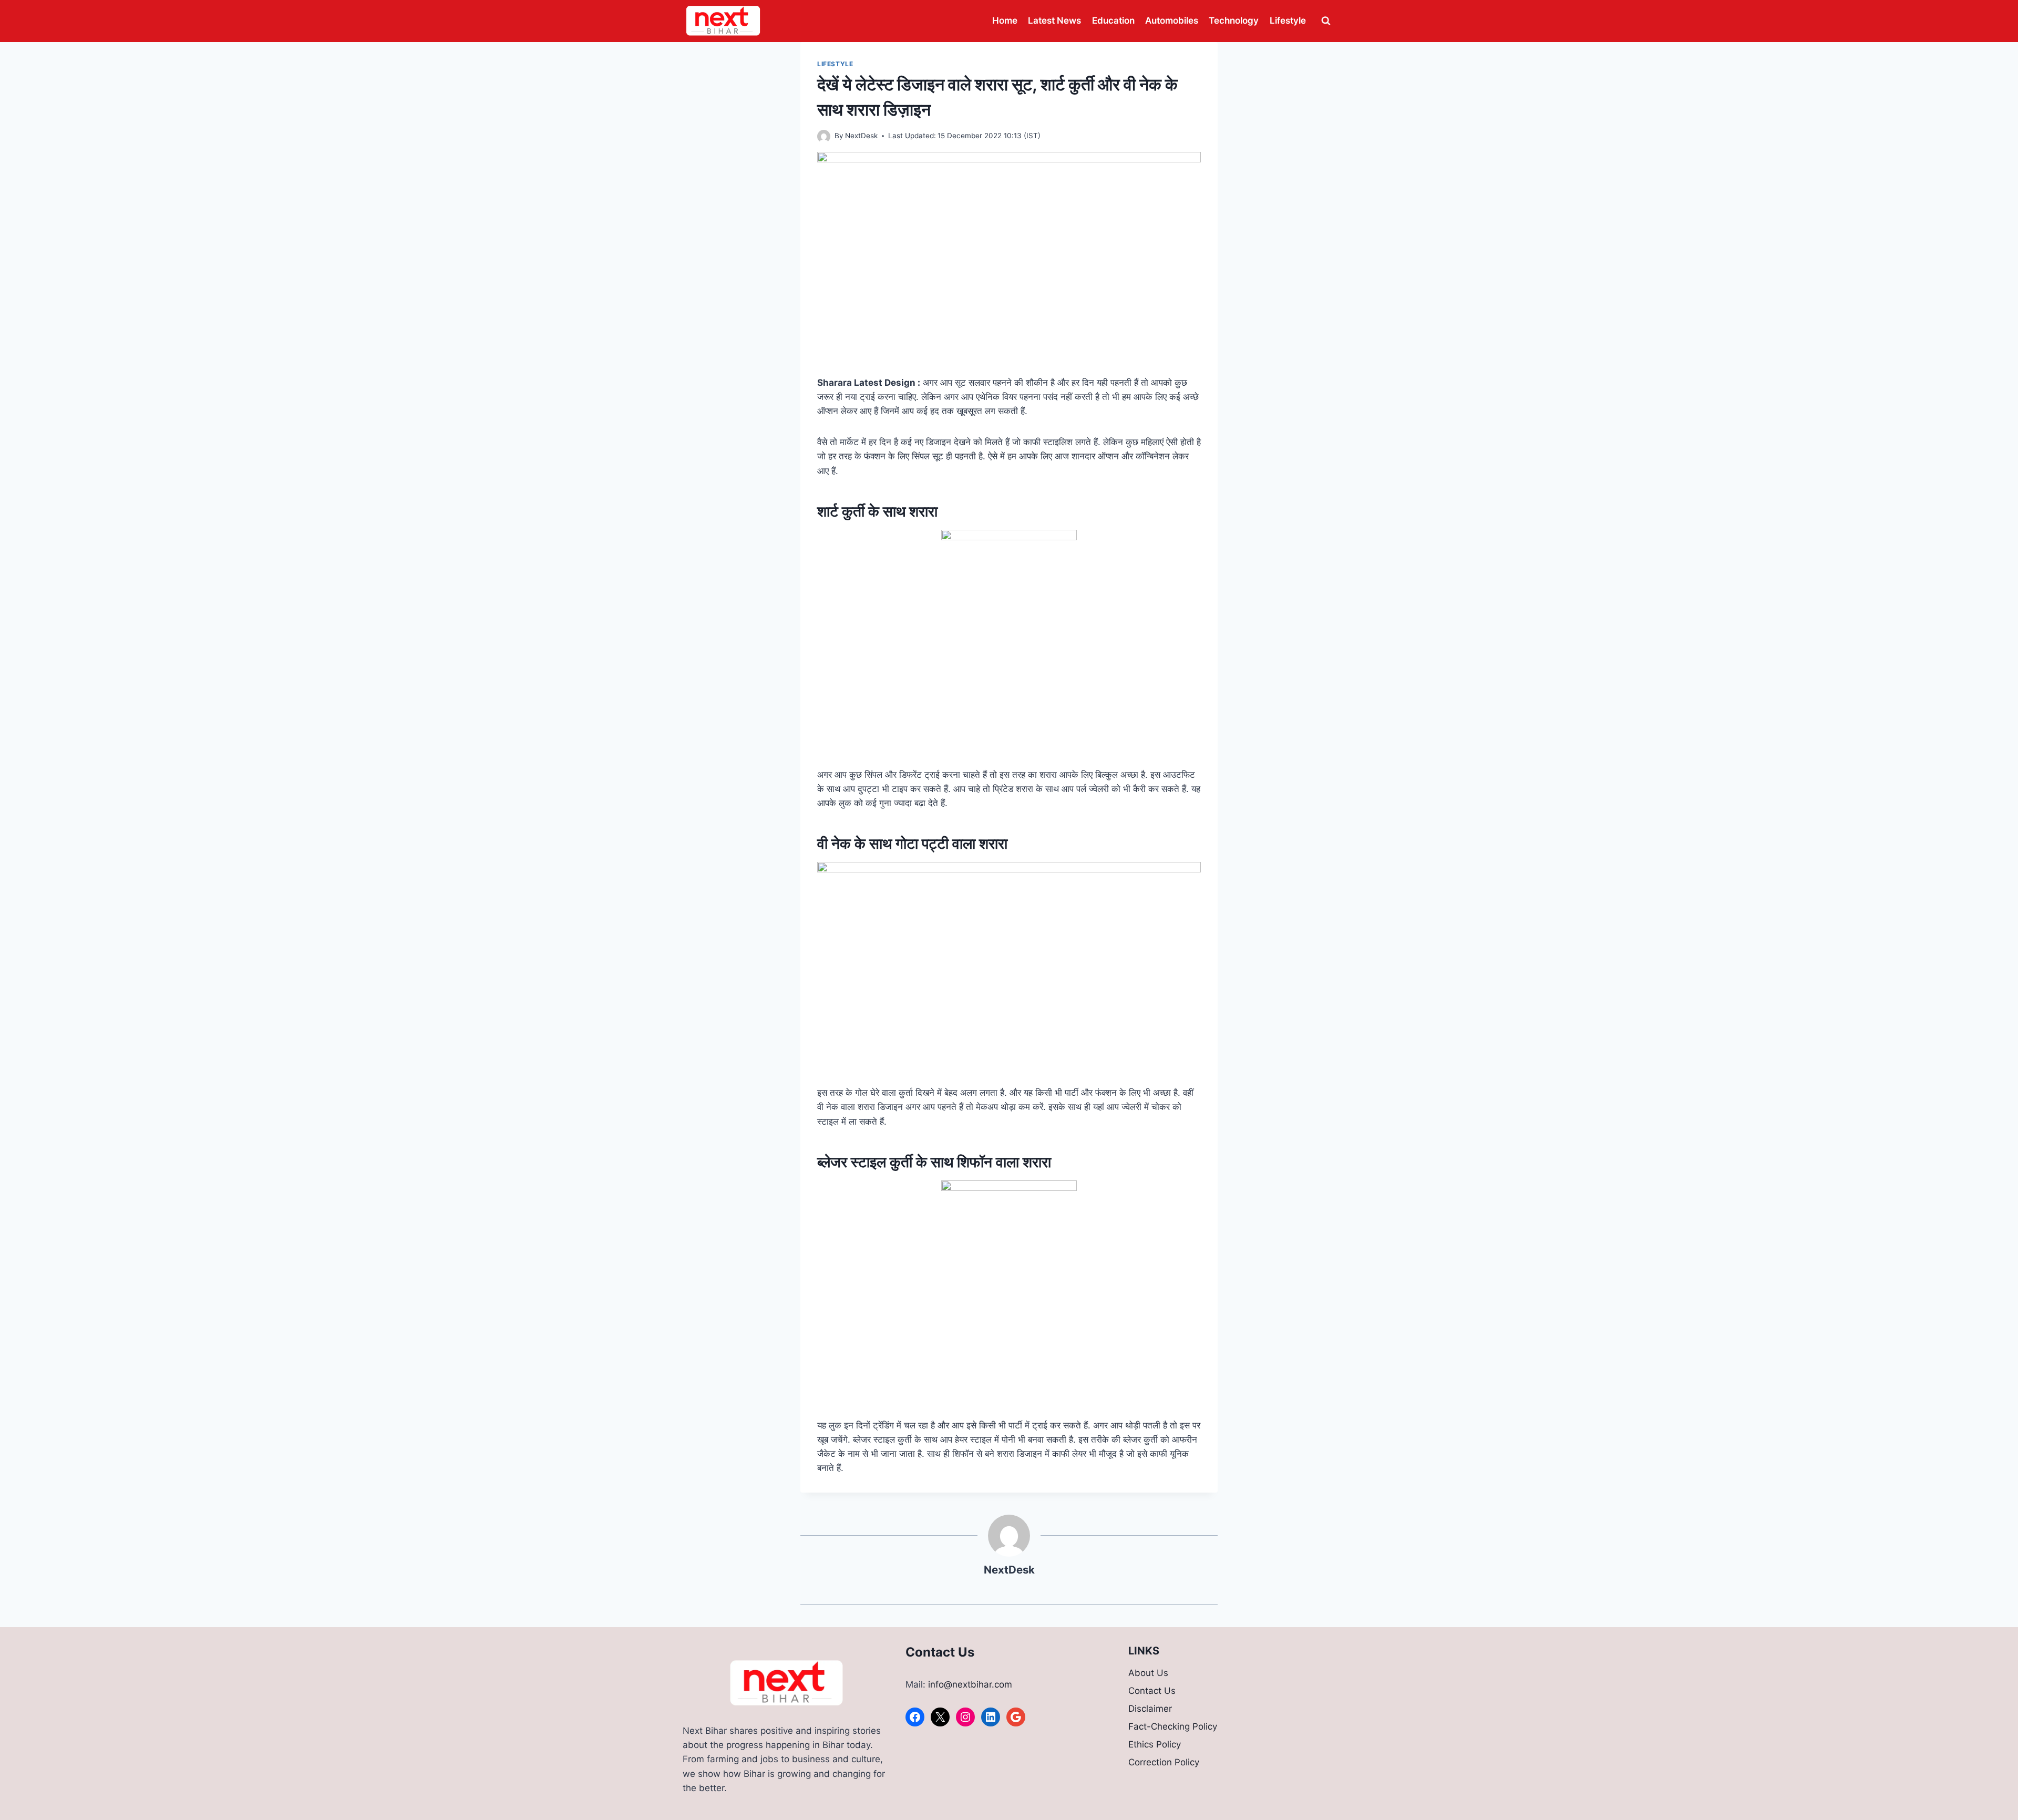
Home (1005, 20)
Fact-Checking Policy (1173, 1726)
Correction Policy (1164, 1762)
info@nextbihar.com (970, 1684)
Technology (1234, 20)
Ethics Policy (1155, 1744)
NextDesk (861, 136)
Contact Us (1152, 1691)
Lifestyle (1288, 20)
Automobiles (1172, 20)
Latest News (1054, 20)
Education (1113, 20)
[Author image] (824, 136)
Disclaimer (1150, 1709)
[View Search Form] (1326, 21)
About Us (1148, 1673)
